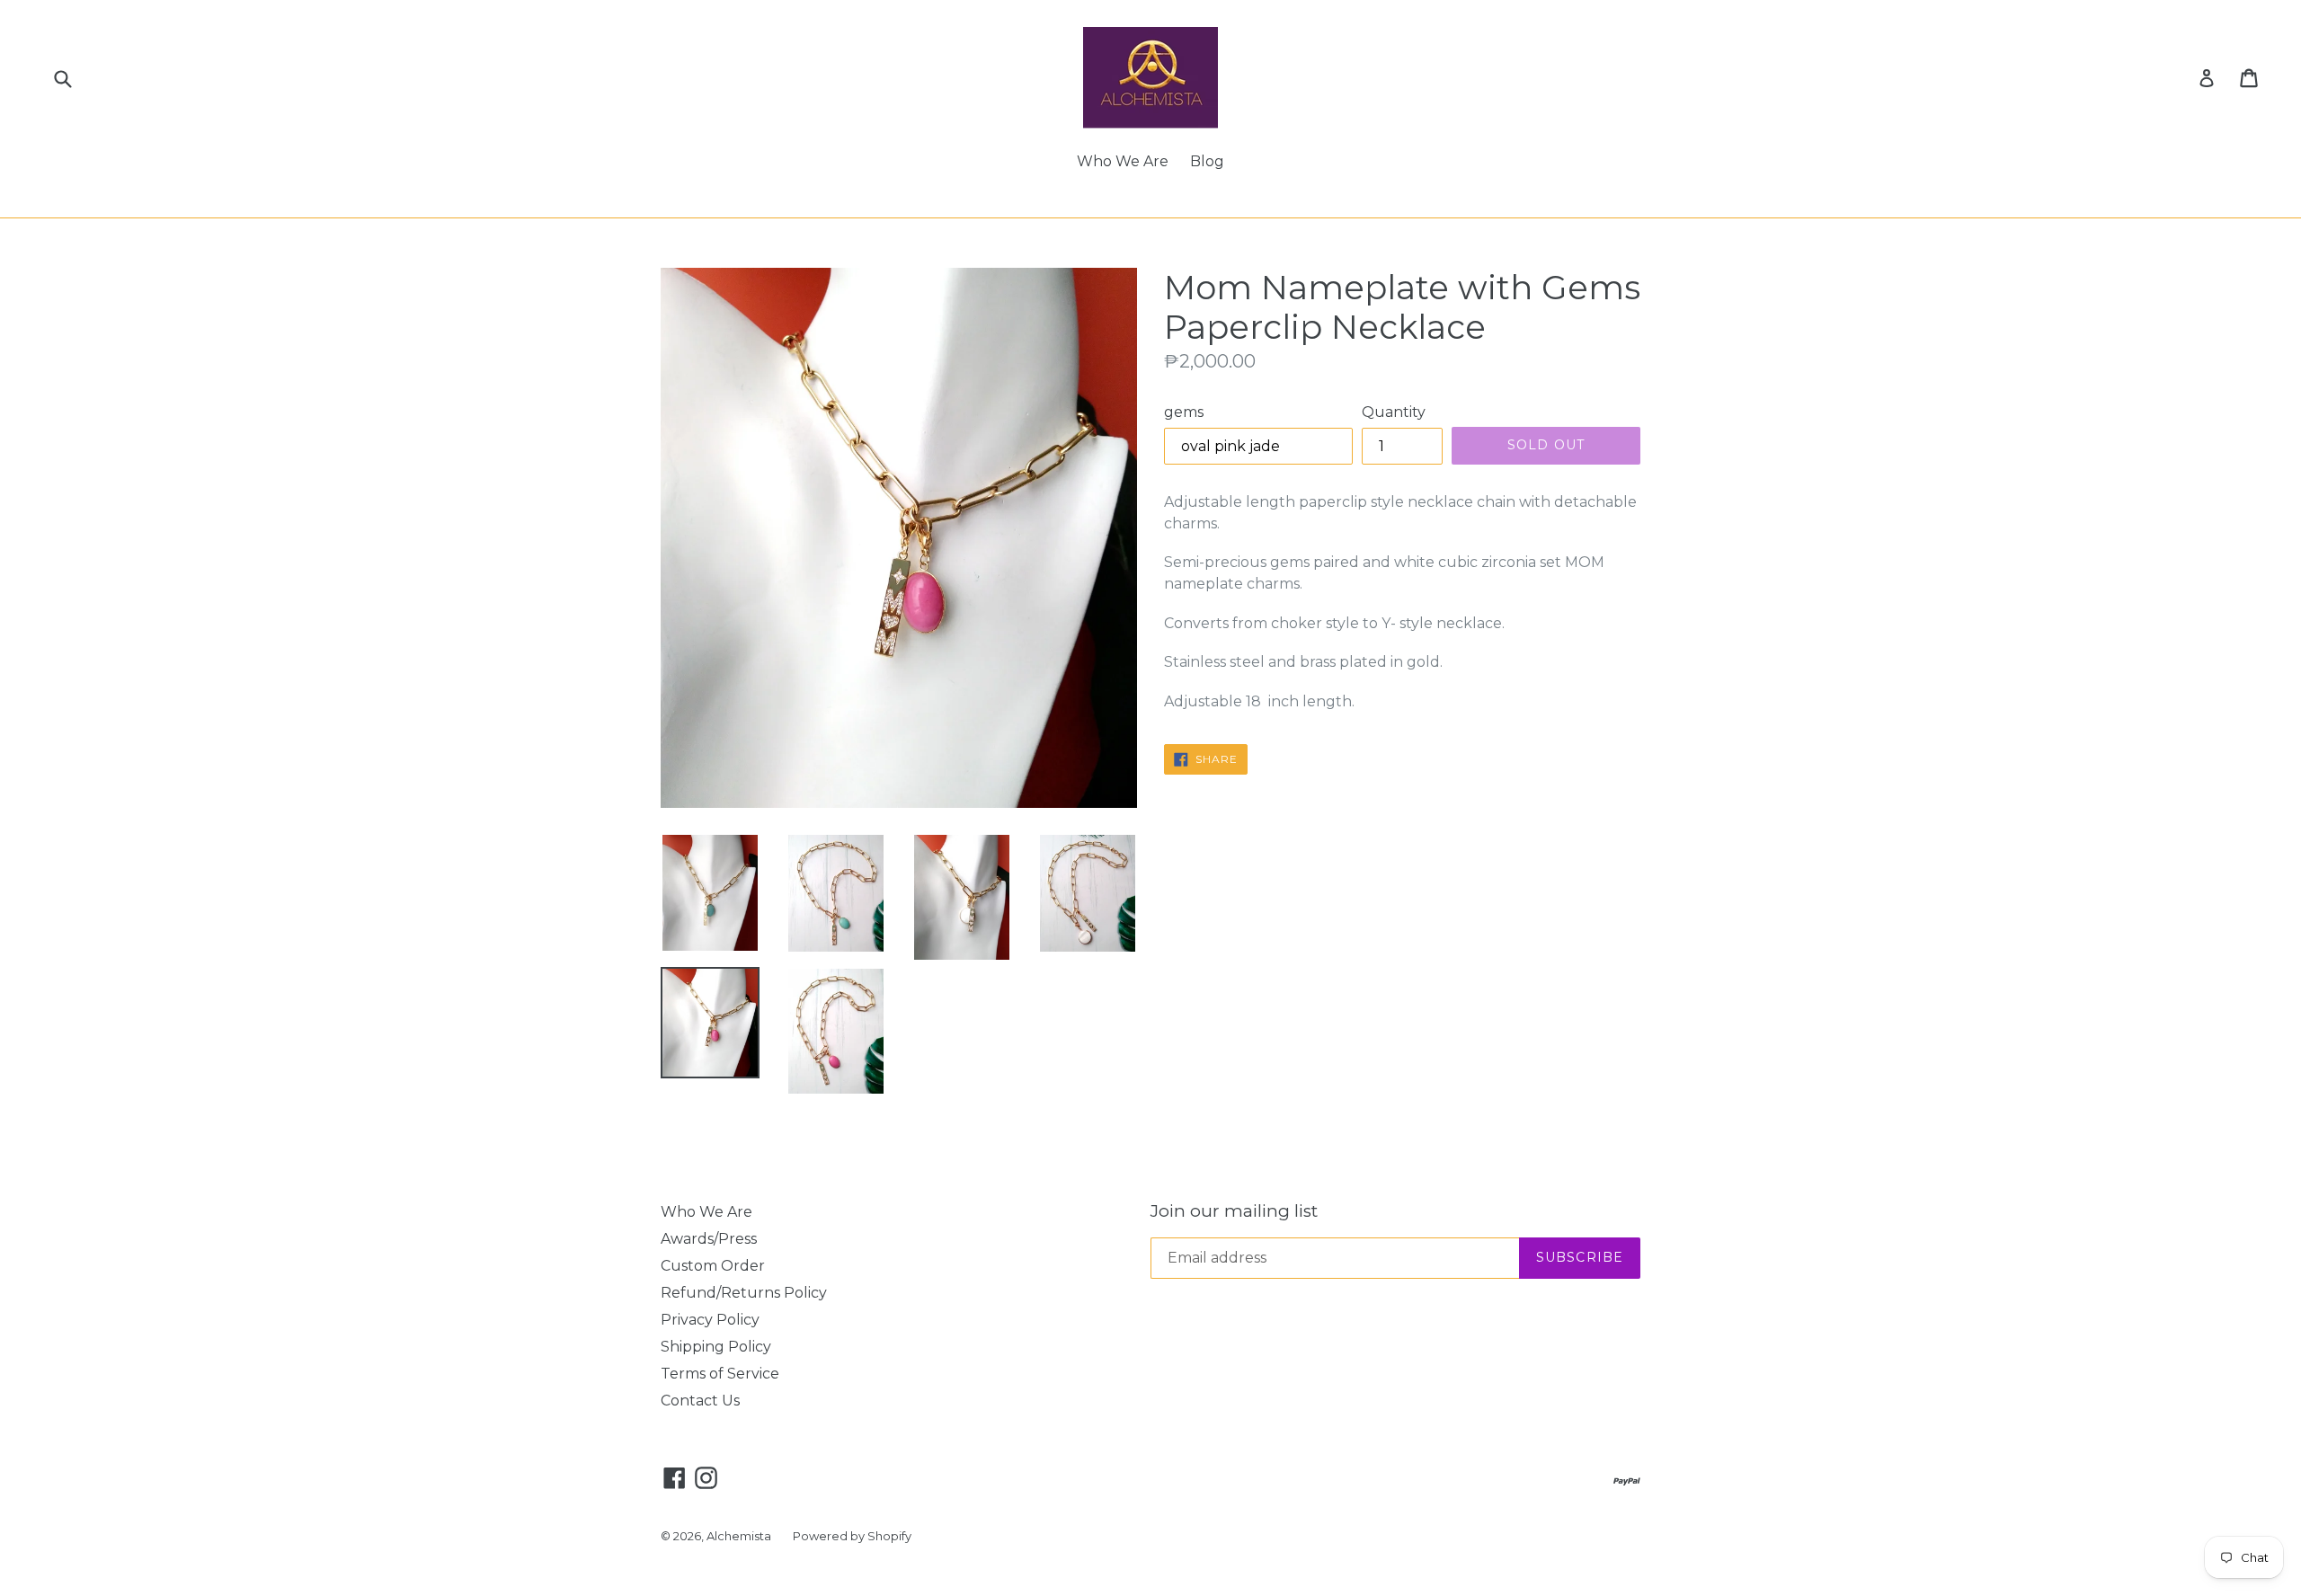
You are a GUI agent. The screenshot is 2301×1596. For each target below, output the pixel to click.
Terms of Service (720, 1374)
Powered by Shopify (852, 1536)
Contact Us (700, 1401)
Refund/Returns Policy (744, 1293)
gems (1184, 412)
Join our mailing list (1234, 1211)
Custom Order (713, 1266)
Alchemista (739, 1536)
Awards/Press (709, 1239)
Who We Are (1123, 161)
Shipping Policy (716, 1347)
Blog (1207, 161)
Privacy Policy (710, 1320)
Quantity (1394, 412)
